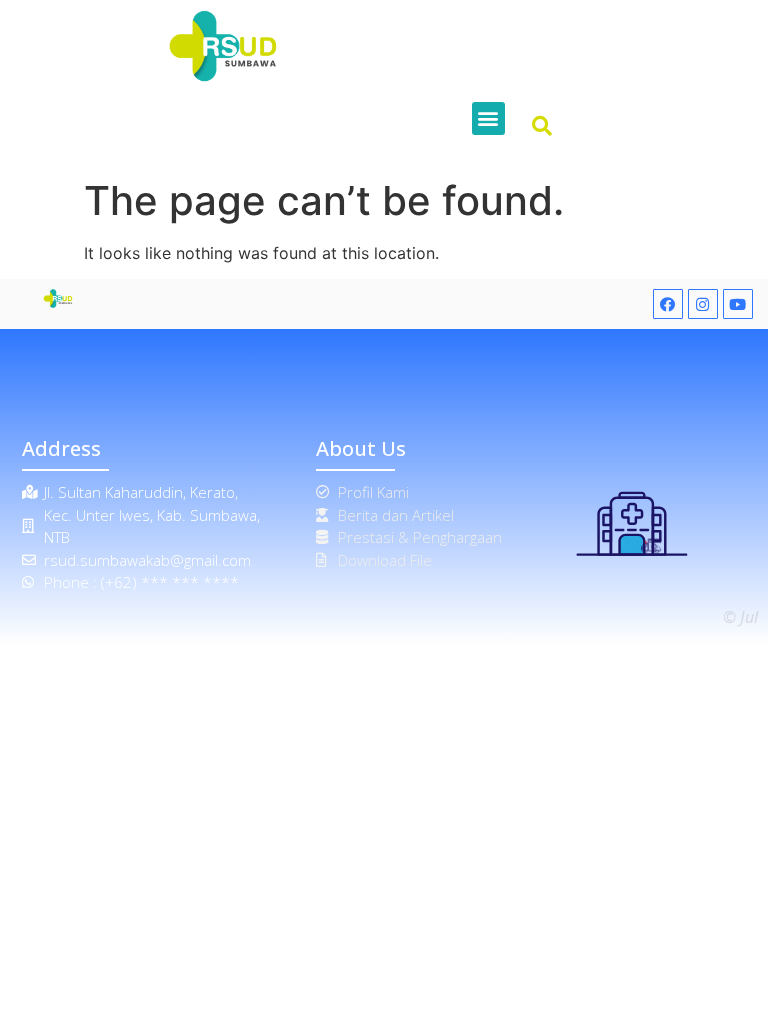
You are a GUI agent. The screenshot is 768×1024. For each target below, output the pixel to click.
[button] (488, 118)
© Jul (740, 617)
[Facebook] (668, 304)
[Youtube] (738, 304)
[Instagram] (703, 304)
